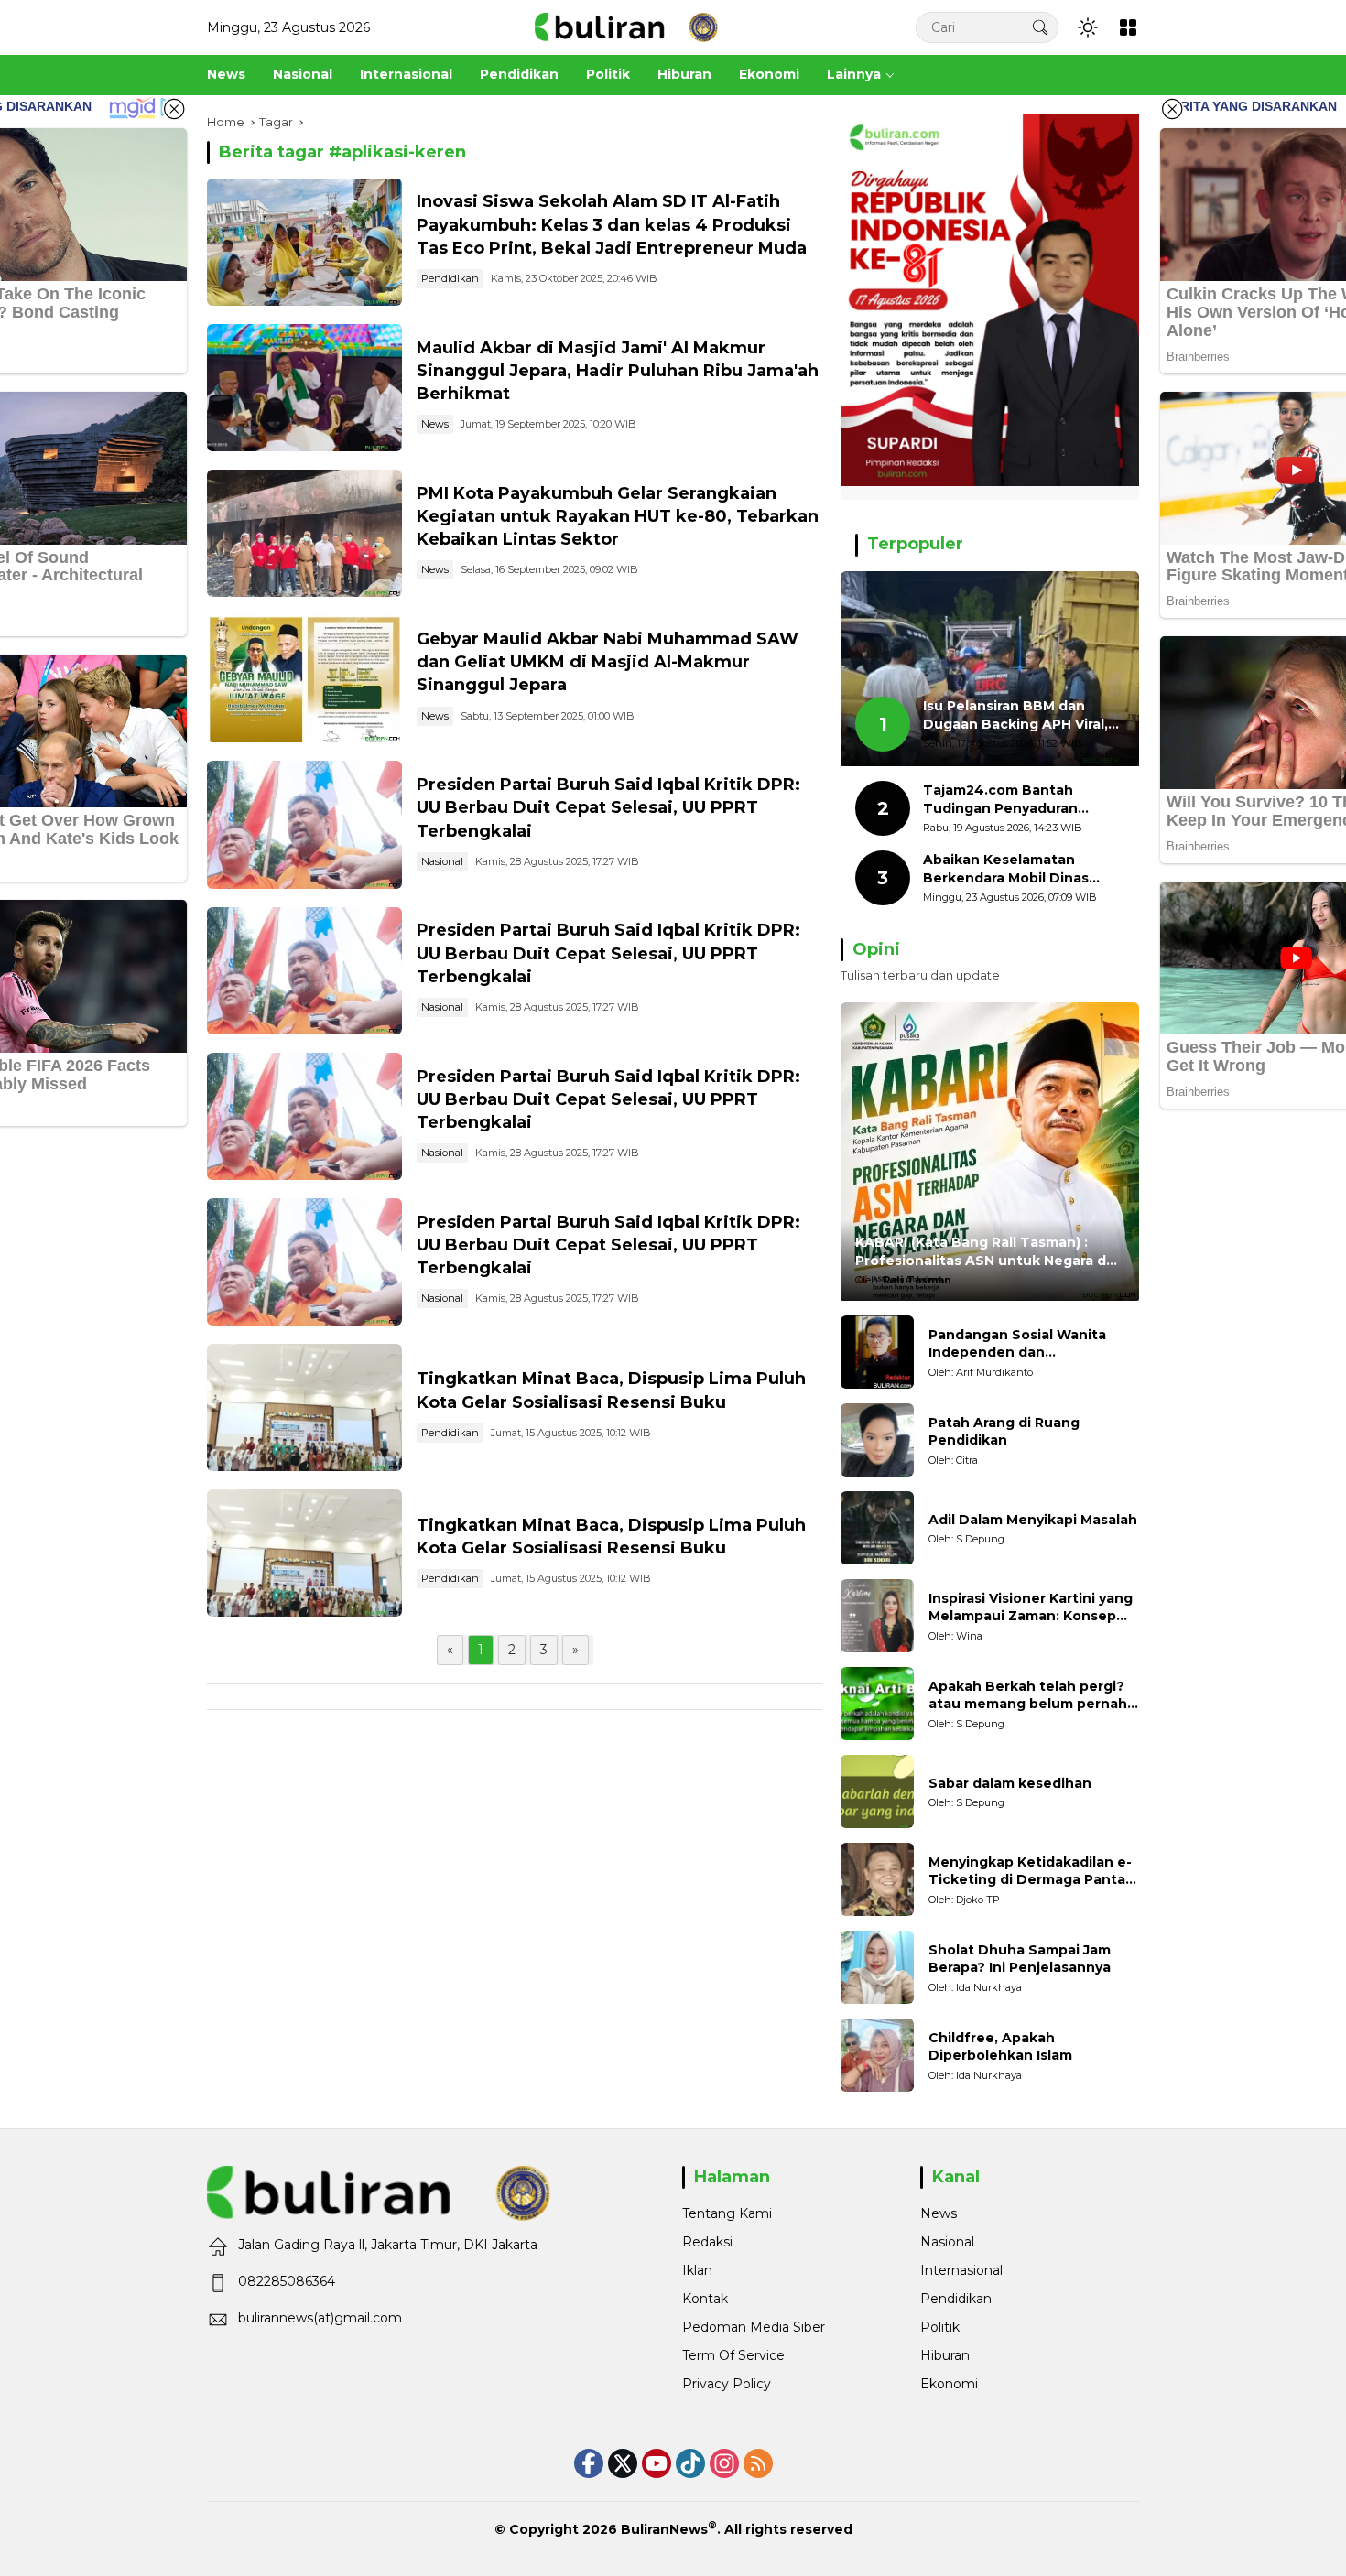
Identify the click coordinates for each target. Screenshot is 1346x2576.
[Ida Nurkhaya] (877, 1967)
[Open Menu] (1128, 27)
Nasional (442, 861)
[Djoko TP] (877, 1879)
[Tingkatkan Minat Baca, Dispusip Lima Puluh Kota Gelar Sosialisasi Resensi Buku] (304, 1407)
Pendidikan (450, 278)
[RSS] (758, 2463)
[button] (1040, 27)
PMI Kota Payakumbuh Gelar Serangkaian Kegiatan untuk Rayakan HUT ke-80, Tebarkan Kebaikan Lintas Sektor (618, 516)
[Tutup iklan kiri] (174, 109)
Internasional (961, 2270)
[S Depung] (877, 1528)
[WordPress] (690, 2463)
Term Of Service (733, 2355)
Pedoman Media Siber (754, 2327)
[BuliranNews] (626, 27)
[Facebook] (589, 2463)
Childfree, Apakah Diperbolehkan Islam (1000, 2047)
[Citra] (877, 1440)
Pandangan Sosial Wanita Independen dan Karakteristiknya (1017, 1344)
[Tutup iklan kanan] (1172, 109)
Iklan (697, 2270)
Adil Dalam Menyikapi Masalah (1033, 1520)
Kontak (705, 2299)
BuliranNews (664, 2529)
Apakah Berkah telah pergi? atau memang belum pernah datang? (1028, 1696)
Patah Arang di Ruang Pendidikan (1004, 1432)
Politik (940, 2327)
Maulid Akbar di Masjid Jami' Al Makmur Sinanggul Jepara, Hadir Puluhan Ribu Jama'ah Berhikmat (618, 371)
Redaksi (707, 2242)
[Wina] (877, 1616)
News (435, 424)
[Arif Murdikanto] (877, 1352)
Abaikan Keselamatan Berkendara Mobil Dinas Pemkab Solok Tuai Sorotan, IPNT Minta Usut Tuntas (1022, 869)
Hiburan (945, 2355)
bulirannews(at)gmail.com (320, 2318)
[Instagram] (724, 2463)
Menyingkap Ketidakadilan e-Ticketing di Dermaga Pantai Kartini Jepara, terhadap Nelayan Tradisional (1030, 1872)
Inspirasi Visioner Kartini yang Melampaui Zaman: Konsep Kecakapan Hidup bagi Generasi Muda (1031, 1608)
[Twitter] (623, 2463)
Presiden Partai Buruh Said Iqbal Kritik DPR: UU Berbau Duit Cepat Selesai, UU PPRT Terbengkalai (608, 807)
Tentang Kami (727, 2213)
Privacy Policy (727, 2384)
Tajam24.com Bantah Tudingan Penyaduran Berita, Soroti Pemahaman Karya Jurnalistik (1015, 800)
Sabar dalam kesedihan (1010, 1783)
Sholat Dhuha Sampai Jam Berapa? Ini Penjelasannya (1020, 1959)
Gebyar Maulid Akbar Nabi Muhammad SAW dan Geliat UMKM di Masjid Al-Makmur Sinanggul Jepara (608, 662)
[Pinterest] (657, 2463)
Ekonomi (949, 2384)
